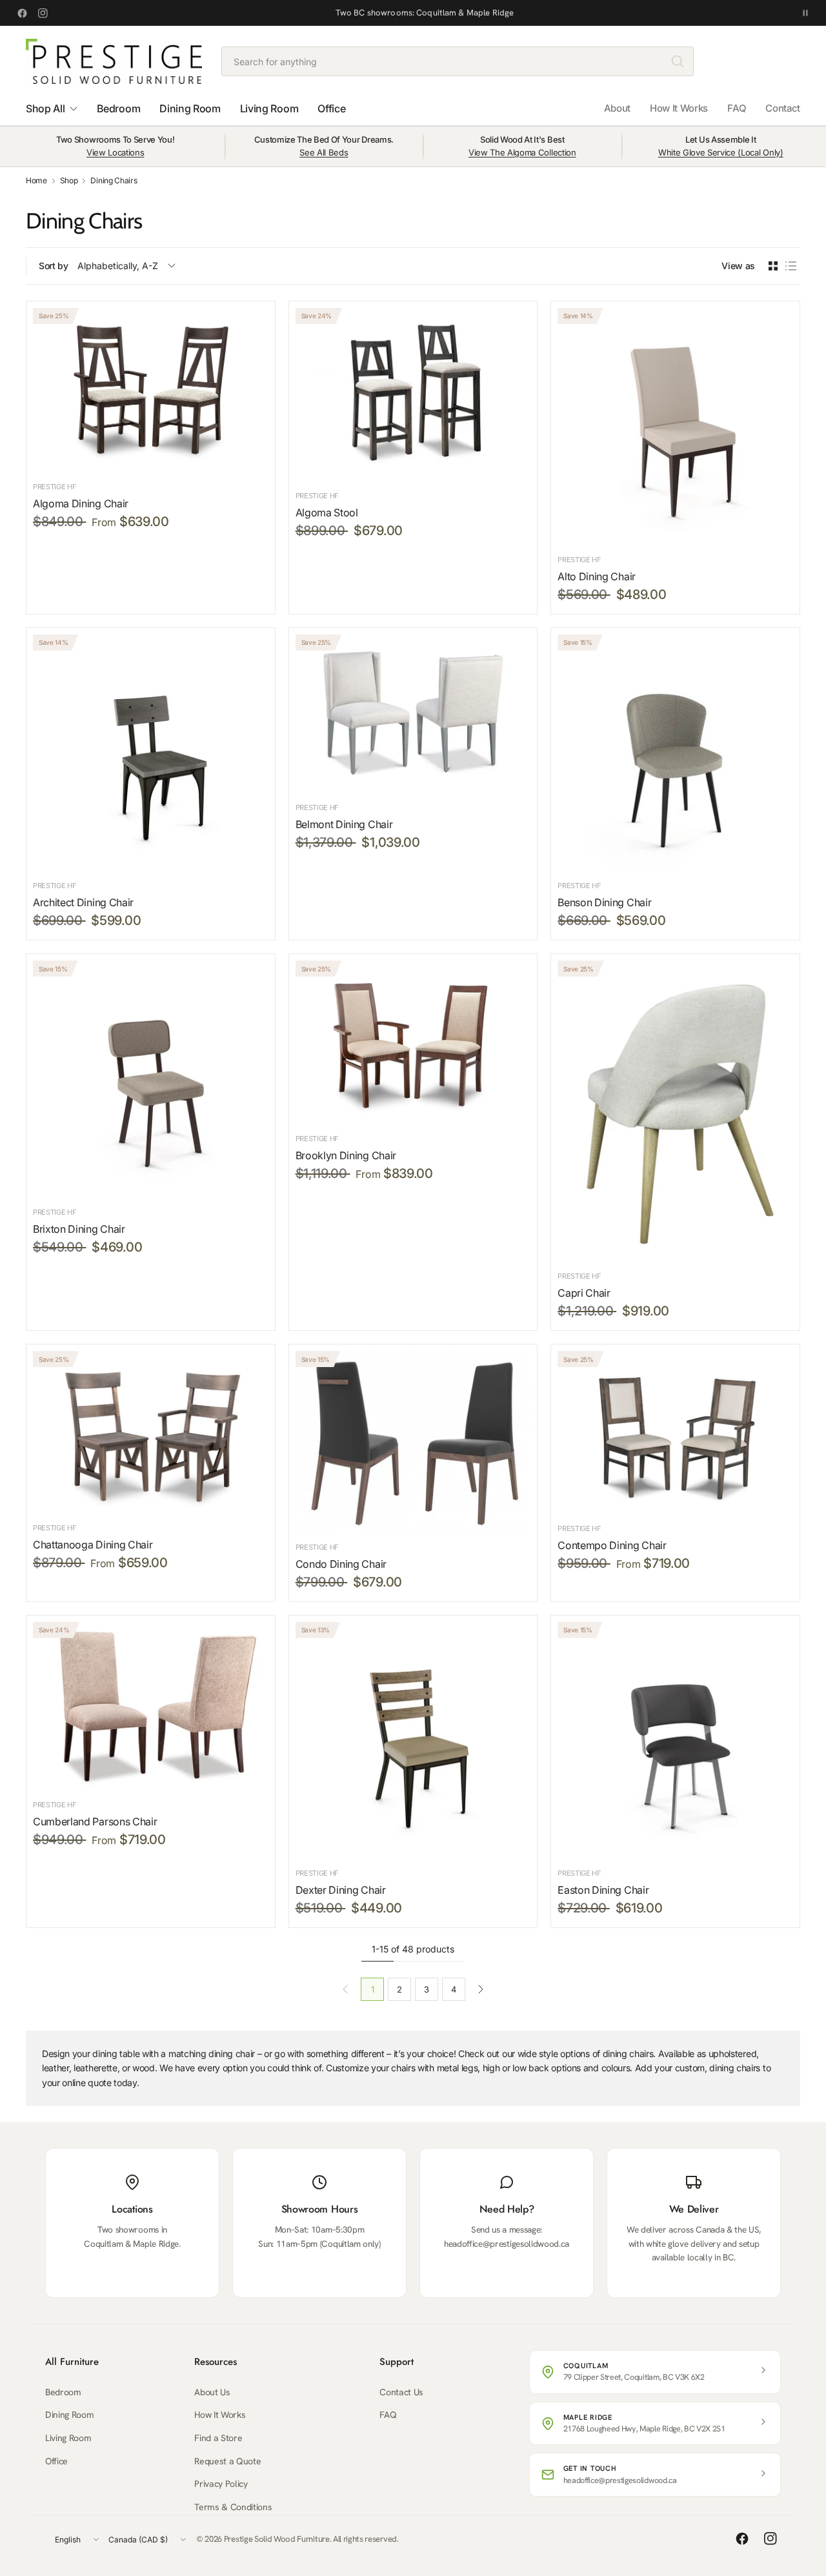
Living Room (68, 2438)
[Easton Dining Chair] (675, 1739)
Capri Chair (584, 1293)
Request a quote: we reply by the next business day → (425, 13)
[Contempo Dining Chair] (675, 1432)
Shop (69, 181)
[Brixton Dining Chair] (151, 1078)
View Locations (116, 152)
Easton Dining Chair (603, 1890)
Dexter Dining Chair (341, 1890)
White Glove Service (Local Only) (721, 152)
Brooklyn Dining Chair (346, 1155)
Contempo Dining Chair (612, 1545)
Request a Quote (227, 2461)
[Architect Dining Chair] (151, 752)
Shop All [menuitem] (45, 108)
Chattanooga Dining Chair (93, 1545)
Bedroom (63, 2392)
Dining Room (69, 2415)
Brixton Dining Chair (79, 1229)
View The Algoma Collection (522, 152)
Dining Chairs (114, 181)
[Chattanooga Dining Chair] (151, 1431)
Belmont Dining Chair (344, 824)
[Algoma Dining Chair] (151, 389)
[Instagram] (43, 13)
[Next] (481, 1989)
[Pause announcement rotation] (805, 13)
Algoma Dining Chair (81, 503)
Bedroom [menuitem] (118, 108)
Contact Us (401, 2392)
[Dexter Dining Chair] (413, 1739)
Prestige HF (55, 487)
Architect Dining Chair (83, 902)
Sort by (54, 266)
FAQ (737, 108)
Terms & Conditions (233, 2507)
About (617, 108)
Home (36, 181)
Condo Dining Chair (341, 1564)
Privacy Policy (221, 2484)
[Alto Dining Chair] (675, 426)
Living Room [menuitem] (269, 108)
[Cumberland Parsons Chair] (151, 1705)
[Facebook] (22, 13)
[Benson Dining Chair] (675, 752)
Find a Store (218, 2438)
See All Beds (324, 152)
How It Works (679, 108)
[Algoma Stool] (413, 394)
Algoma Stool (327, 512)
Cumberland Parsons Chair (95, 1821)
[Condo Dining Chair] (413, 1441)
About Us (212, 2392)
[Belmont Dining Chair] (413, 713)
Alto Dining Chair (597, 576)
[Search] (678, 61)
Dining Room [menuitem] (190, 108)
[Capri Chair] (675, 1110)
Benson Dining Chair (604, 902)
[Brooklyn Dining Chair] (413, 1041)
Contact (783, 108)
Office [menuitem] (331, 108)
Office (56, 2461)
